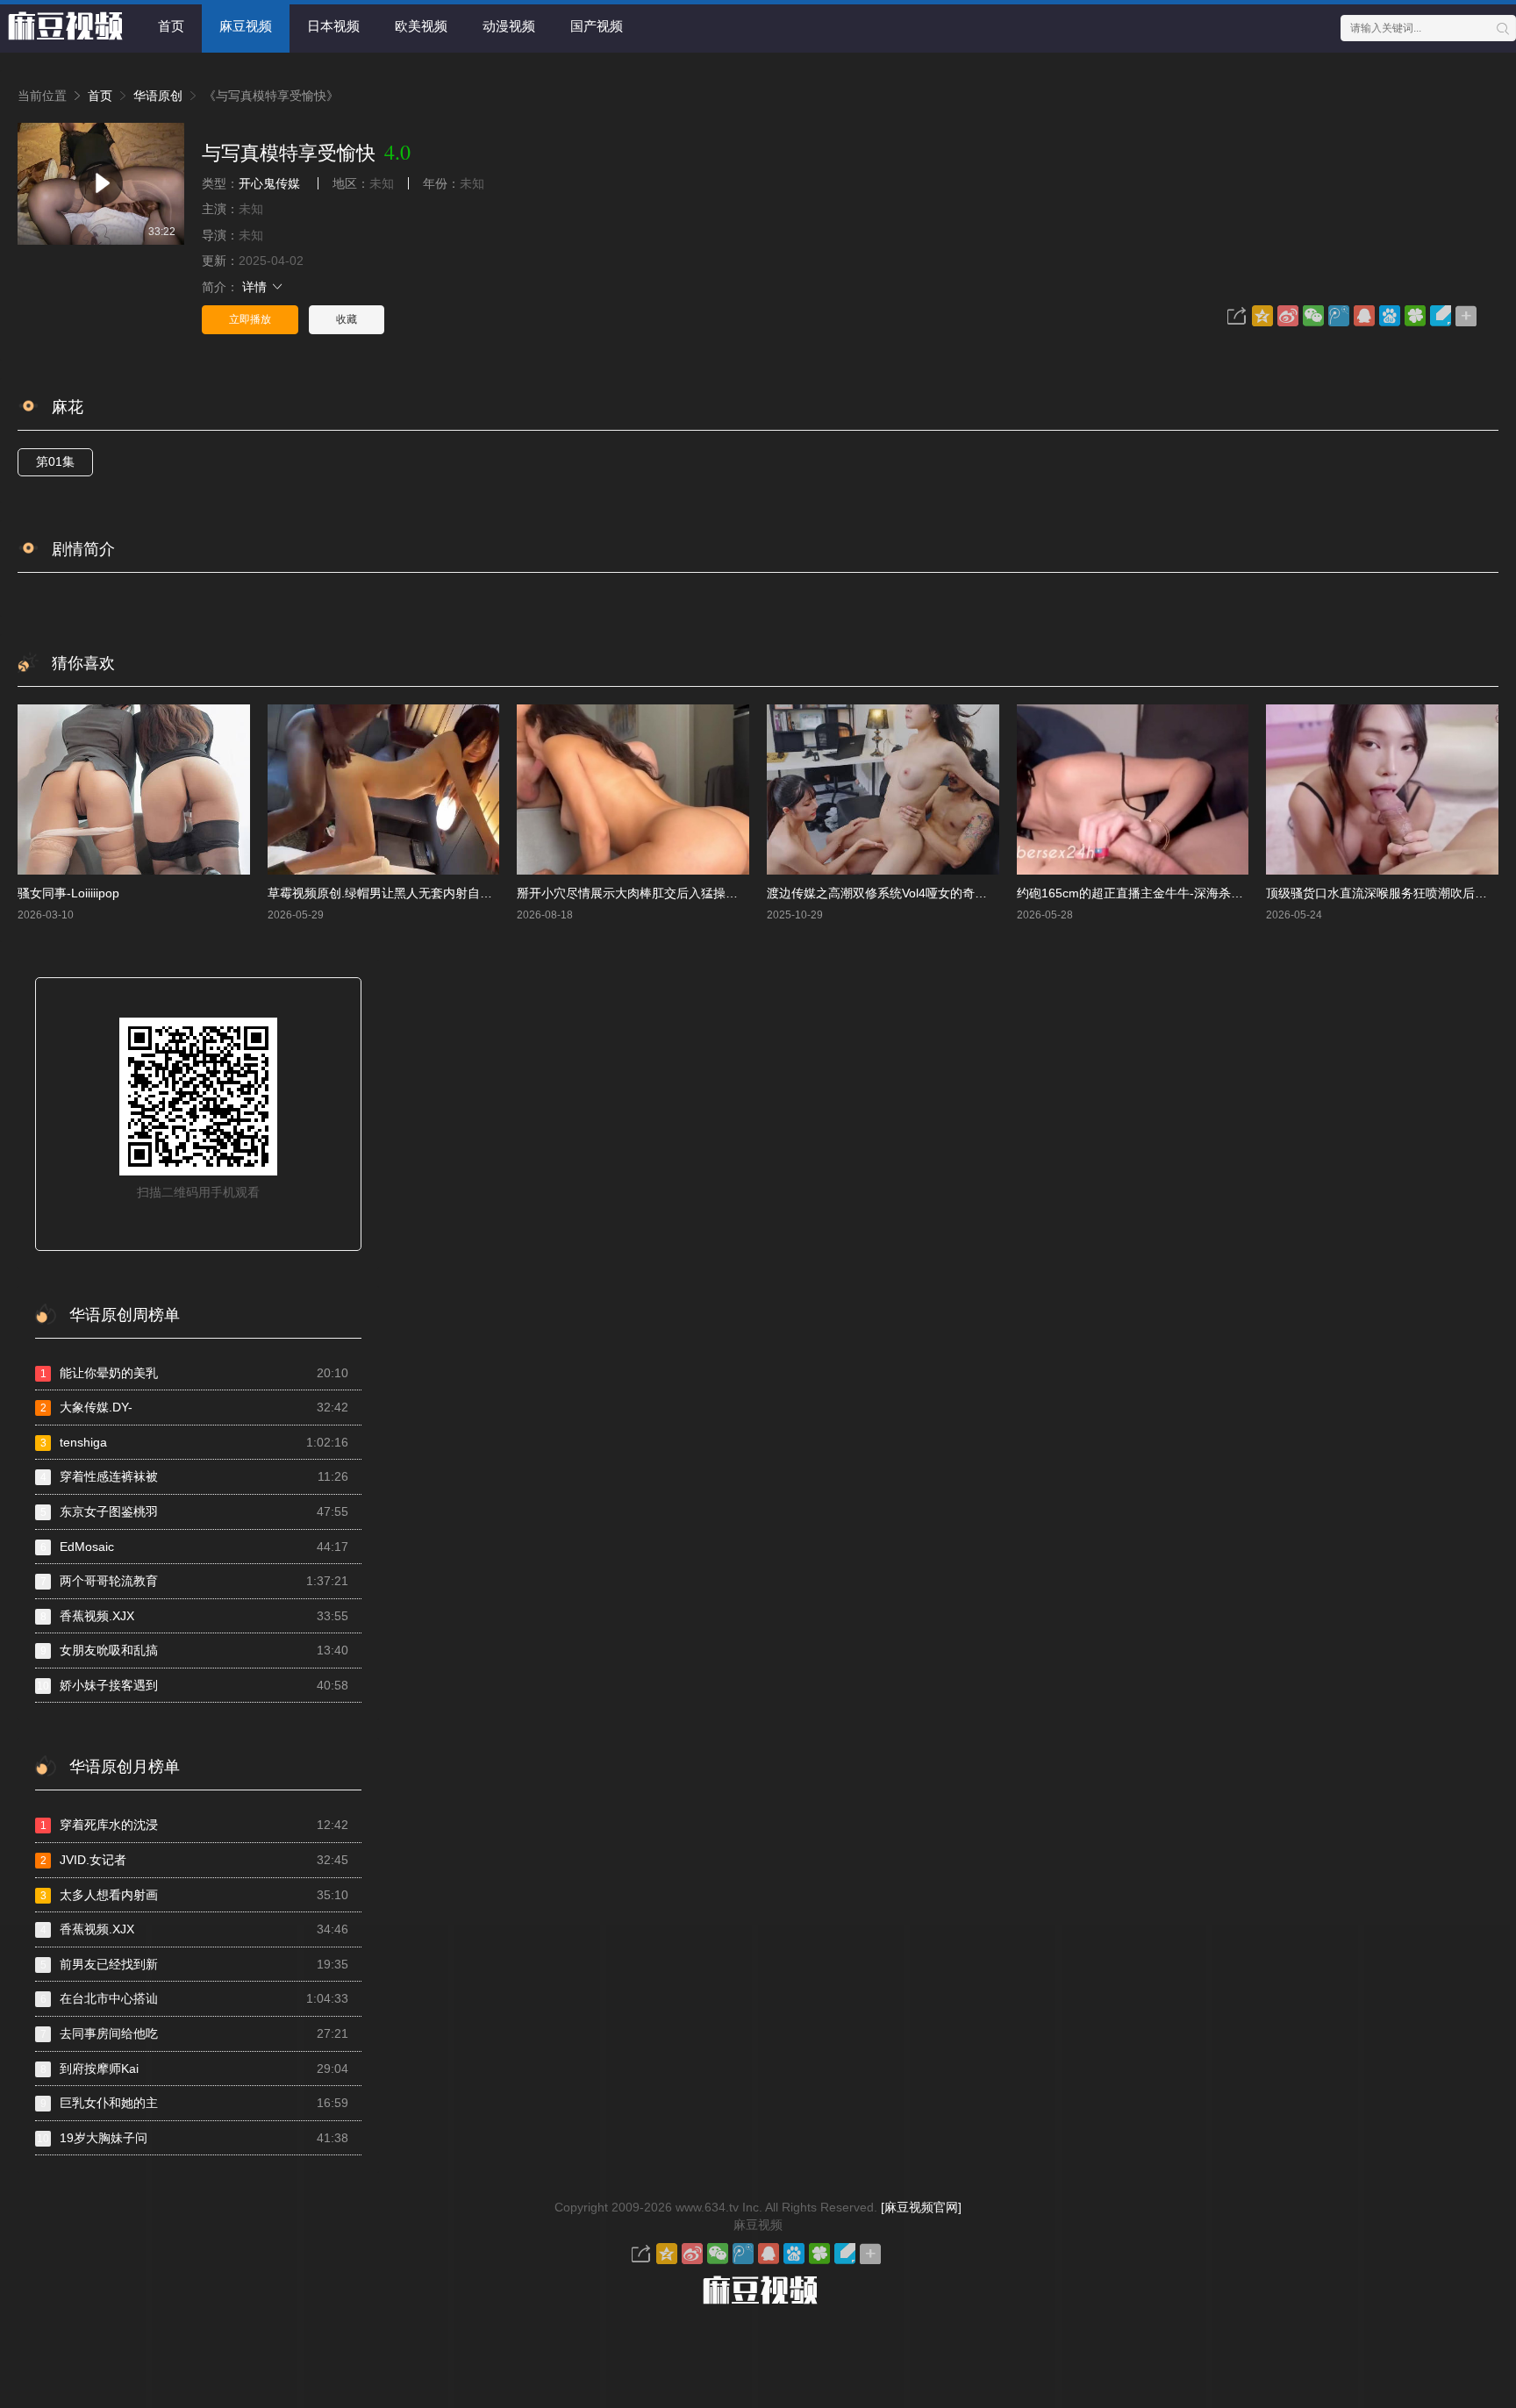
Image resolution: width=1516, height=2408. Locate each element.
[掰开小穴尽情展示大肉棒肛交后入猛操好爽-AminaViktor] (633, 790)
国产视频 (597, 26)
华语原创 (158, 96)
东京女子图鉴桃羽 (195, 1511)
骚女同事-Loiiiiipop (68, 893)
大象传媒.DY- (195, 1407)
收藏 (347, 319)
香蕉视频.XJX (195, 1616)
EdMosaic (195, 1547)
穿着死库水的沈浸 (195, 1825)
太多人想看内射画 (195, 1895)
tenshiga (195, 1442)
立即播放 (250, 319)
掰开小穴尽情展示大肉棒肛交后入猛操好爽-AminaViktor (669, 893)
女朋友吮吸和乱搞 (195, 1650)
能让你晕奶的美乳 (195, 1373)
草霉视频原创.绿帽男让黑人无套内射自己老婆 (392, 893)
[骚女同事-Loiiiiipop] (134, 790)
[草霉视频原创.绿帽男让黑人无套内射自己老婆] (384, 790)
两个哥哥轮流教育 (195, 1581)
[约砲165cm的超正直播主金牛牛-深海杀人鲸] (1133, 790)
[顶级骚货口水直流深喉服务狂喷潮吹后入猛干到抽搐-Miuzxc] (1382, 790)
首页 (171, 26)
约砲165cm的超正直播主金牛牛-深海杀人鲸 (1136, 893)
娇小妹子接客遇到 (193, 1685)
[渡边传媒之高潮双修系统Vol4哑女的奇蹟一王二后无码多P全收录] (883, 790)
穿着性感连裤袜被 (195, 1476)
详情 (256, 287)
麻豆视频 (246, 26)
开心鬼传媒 (269, 183)
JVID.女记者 (195, 1860)
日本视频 (333, 26)
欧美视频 (421, 26)
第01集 (55, 461)
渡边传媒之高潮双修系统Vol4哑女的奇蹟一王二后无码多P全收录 (942, 893)
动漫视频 (509, 26)
